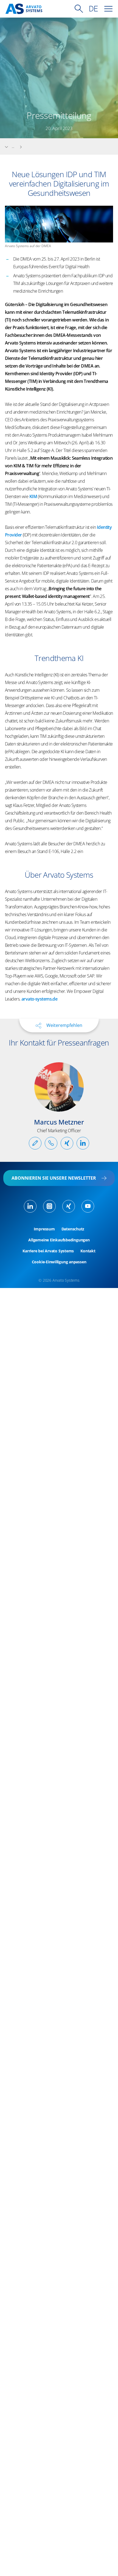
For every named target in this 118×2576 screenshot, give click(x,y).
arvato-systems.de (39, 999)
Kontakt (88, 1251)
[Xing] (69, 1206)
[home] (24, 9)
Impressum (44, 1229)
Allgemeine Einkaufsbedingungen (59, 1240)
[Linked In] (30, 1206)
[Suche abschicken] (79, 9)
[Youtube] (88, 1206)
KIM (34, 496)
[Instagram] (49, 1206)
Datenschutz (73, 1229)
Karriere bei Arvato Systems (48, 1251)
